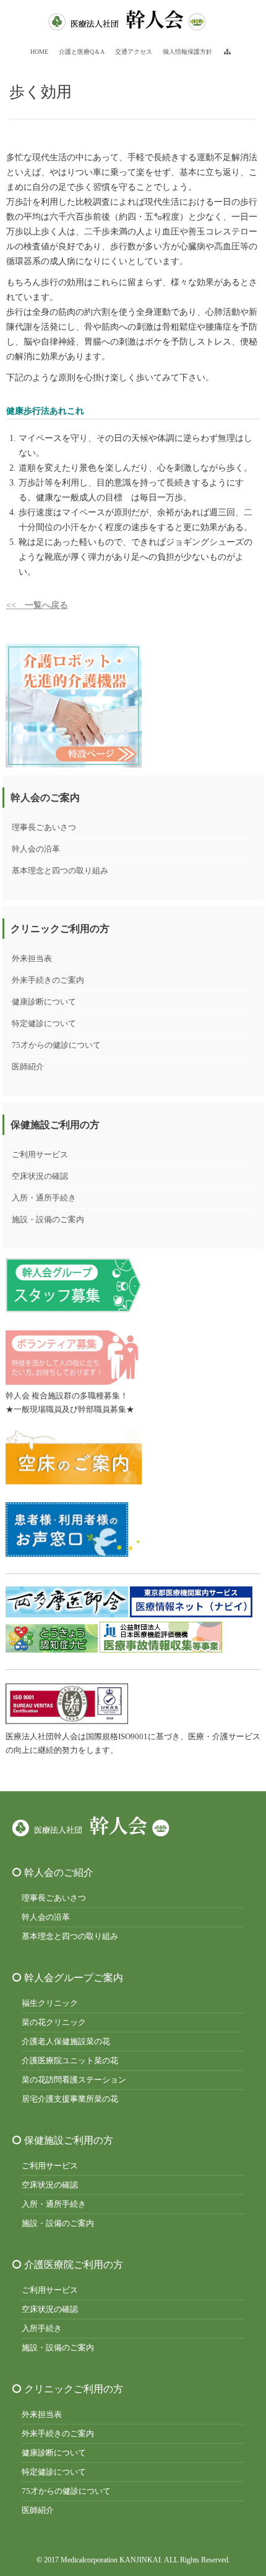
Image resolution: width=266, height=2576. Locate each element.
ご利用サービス (40, 1154)
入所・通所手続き (44, 1198)
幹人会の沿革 (36, 849)
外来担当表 (32, 958)
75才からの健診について (56, 1045)
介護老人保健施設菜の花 (66, 2041)
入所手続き (42, 2328)
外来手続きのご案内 (48, 980)
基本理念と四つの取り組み (60, 871)
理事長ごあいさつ (44, 827)
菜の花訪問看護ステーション (74, 2080)
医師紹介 (28, 1067)
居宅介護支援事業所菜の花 (70, 2099)
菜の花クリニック (54, 2022)
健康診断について (44, 1002)
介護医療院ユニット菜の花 (70, 2060)
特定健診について (44, 1023)
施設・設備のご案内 (48, 1219)
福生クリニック (50, 2003)
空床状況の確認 (40, 1176)
